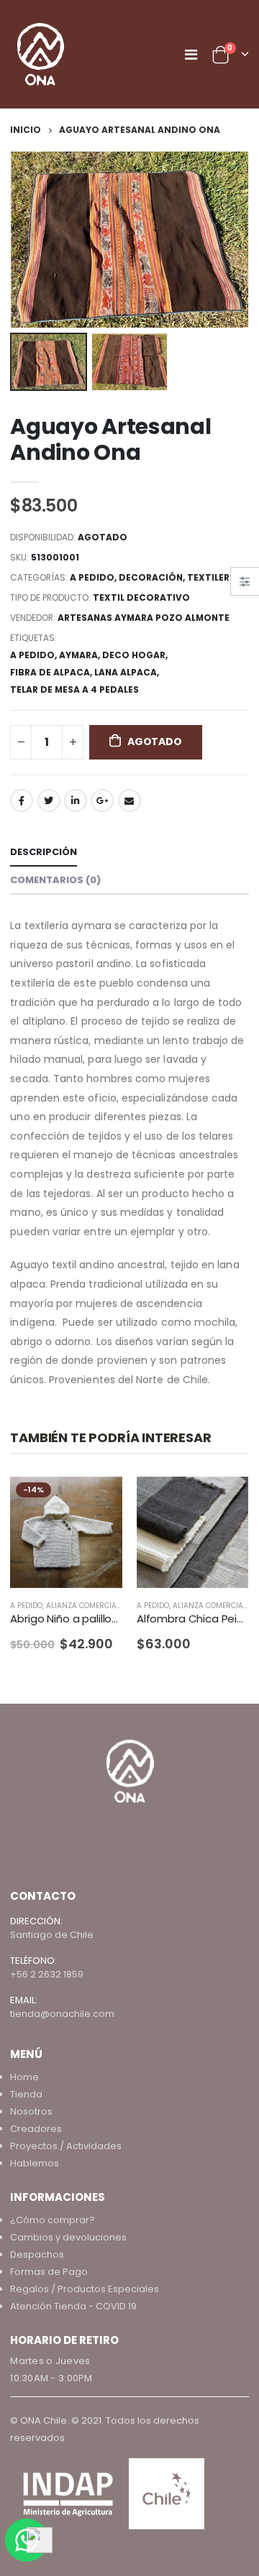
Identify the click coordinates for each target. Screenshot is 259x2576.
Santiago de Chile (52, 1935)
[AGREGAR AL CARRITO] (224, 1500)
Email (129, 800)
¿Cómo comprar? (53, 2220)
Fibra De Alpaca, (52, 672)
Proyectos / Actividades (66, 2146)
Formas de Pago (49, 2272)
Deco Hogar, (136, 655)
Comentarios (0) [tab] (55, 880)
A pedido (92, 577)
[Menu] (191, 55)
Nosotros (31, 2111)
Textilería (213, 577)
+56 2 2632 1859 (47, 1974)
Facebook (22, 800)
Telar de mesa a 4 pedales (74, 689)
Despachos (37, 2254)
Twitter (49, 800)
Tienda (26, 2094)
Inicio (26, 130)
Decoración (151, 577)
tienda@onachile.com (62, 2014)
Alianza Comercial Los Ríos (101, 1606)
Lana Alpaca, (128, 672)
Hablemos (35, 2163)
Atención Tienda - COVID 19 (73, 2306)
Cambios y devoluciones (68, 2237)
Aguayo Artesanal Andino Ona (110, 439)
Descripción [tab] (44, 852)
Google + (102, 800)
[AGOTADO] (99, 1500)
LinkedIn (76, 800)
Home (24, 2077)
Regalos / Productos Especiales (85, 2289)
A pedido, (35, 655)
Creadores (36, 2129)
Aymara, (81, 655)
